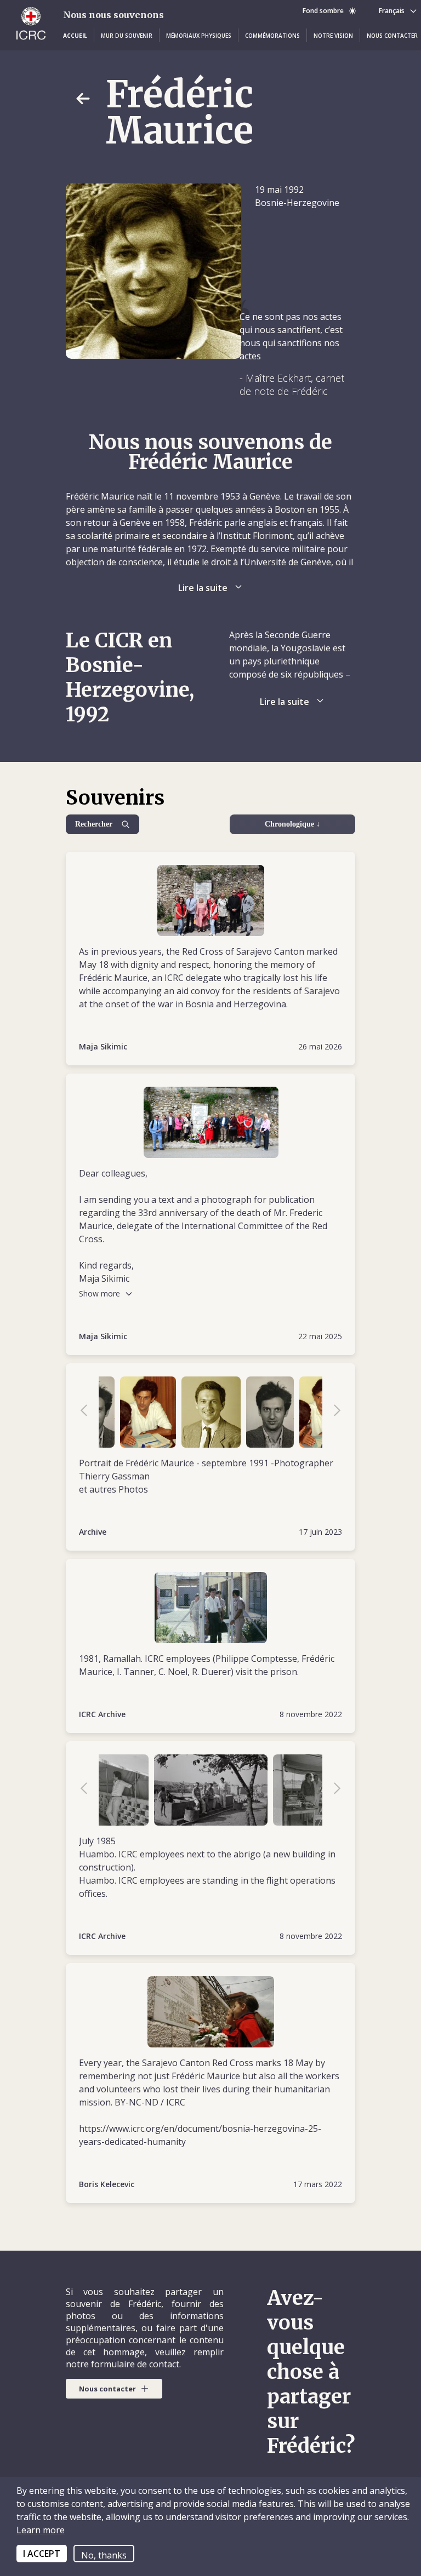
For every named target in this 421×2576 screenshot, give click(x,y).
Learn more (41, 2530)
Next (332, 1412)
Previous (89, 1412)
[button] (75, 36)
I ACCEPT (42, 2554)
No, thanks (104, 2555)
